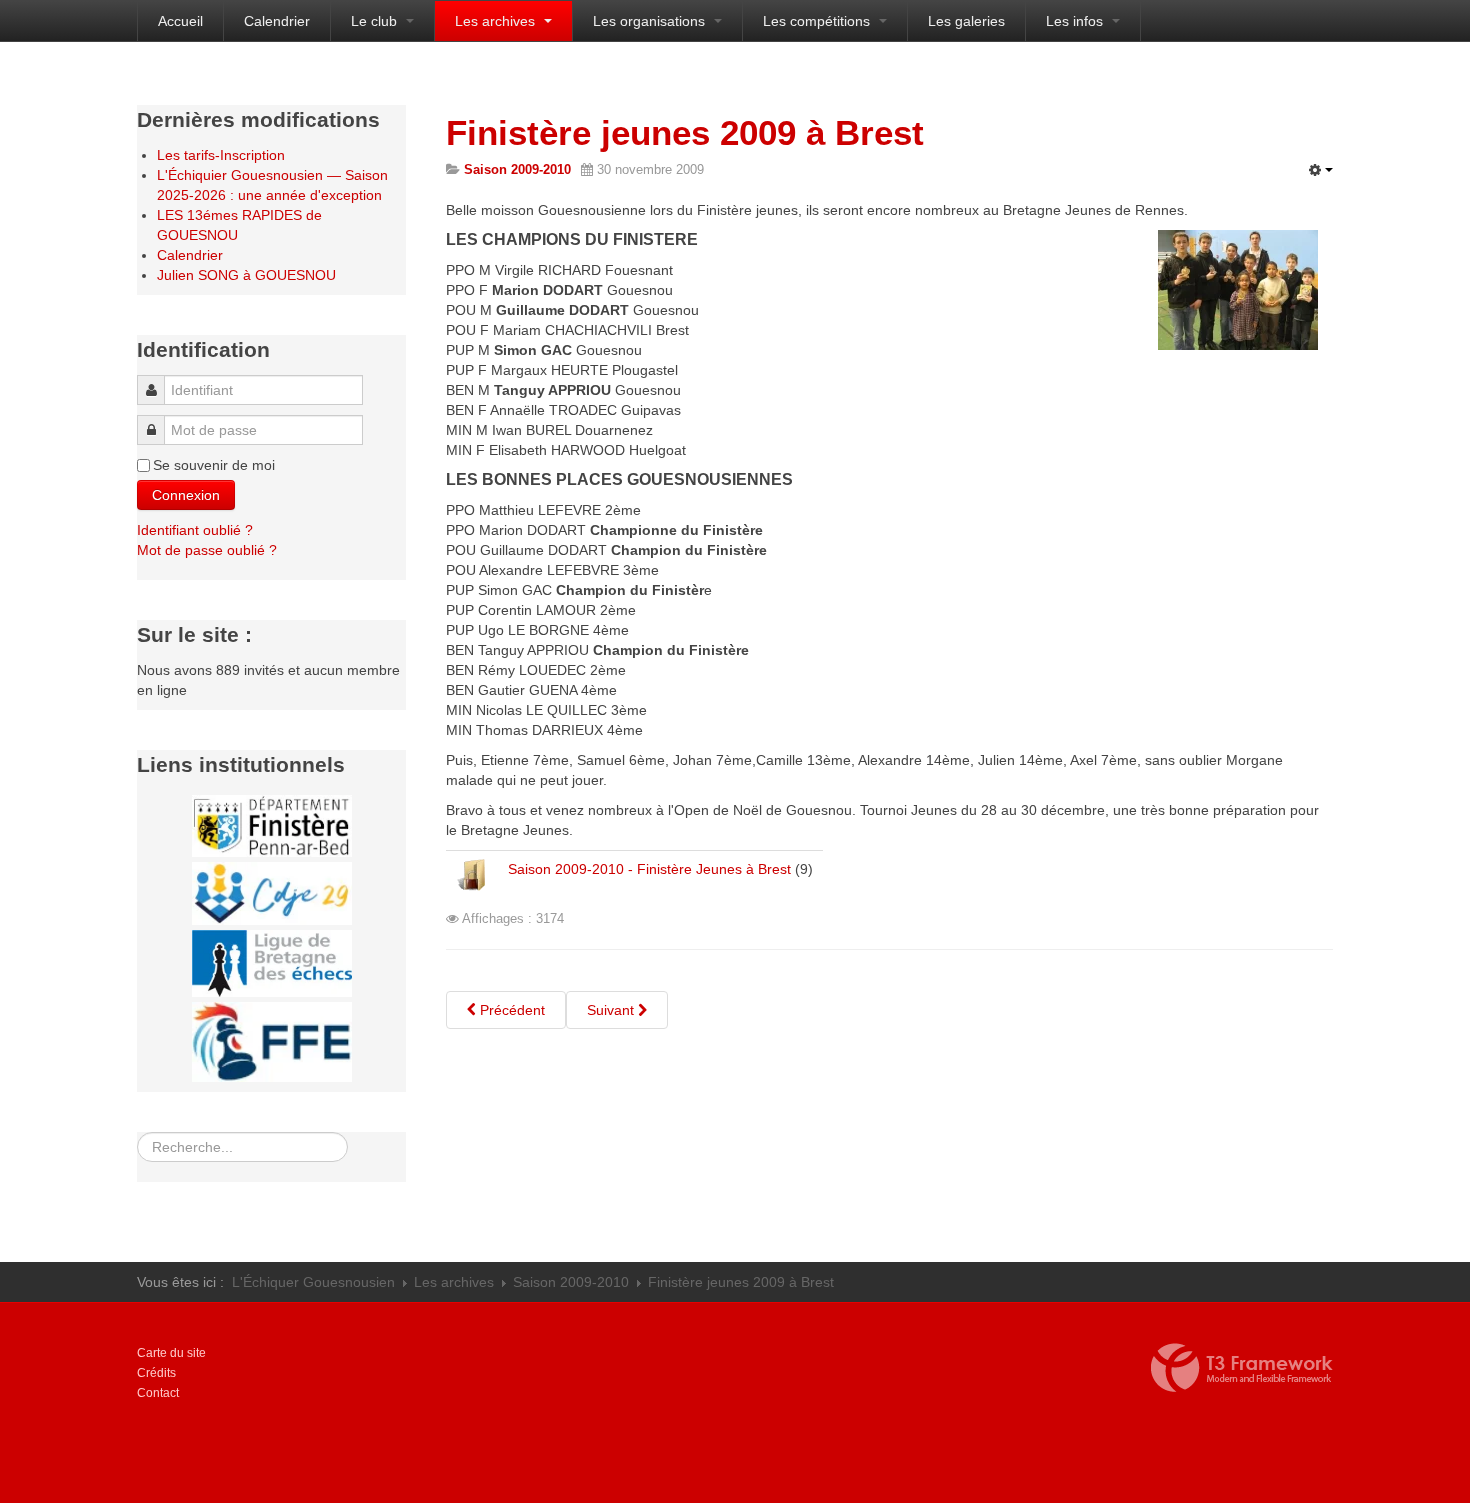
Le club (376, 21)
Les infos (1076, 21)
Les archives (497, 21)
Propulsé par (1242, 1368)
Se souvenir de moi (214, 465)
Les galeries (966, 21)
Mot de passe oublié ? (207, 550)
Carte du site (171, 1353)
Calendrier (277, 21)
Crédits (156, 1373)
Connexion (186, 495)
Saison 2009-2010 (571, 1282)
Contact (158, 1393)
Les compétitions (818, 21)
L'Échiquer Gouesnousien (313, 1282)
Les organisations (651, 21)
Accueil (180, 21)
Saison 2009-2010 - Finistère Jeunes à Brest (649, 869)
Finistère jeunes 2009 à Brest (685, 132)
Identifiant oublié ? (195, 530)
